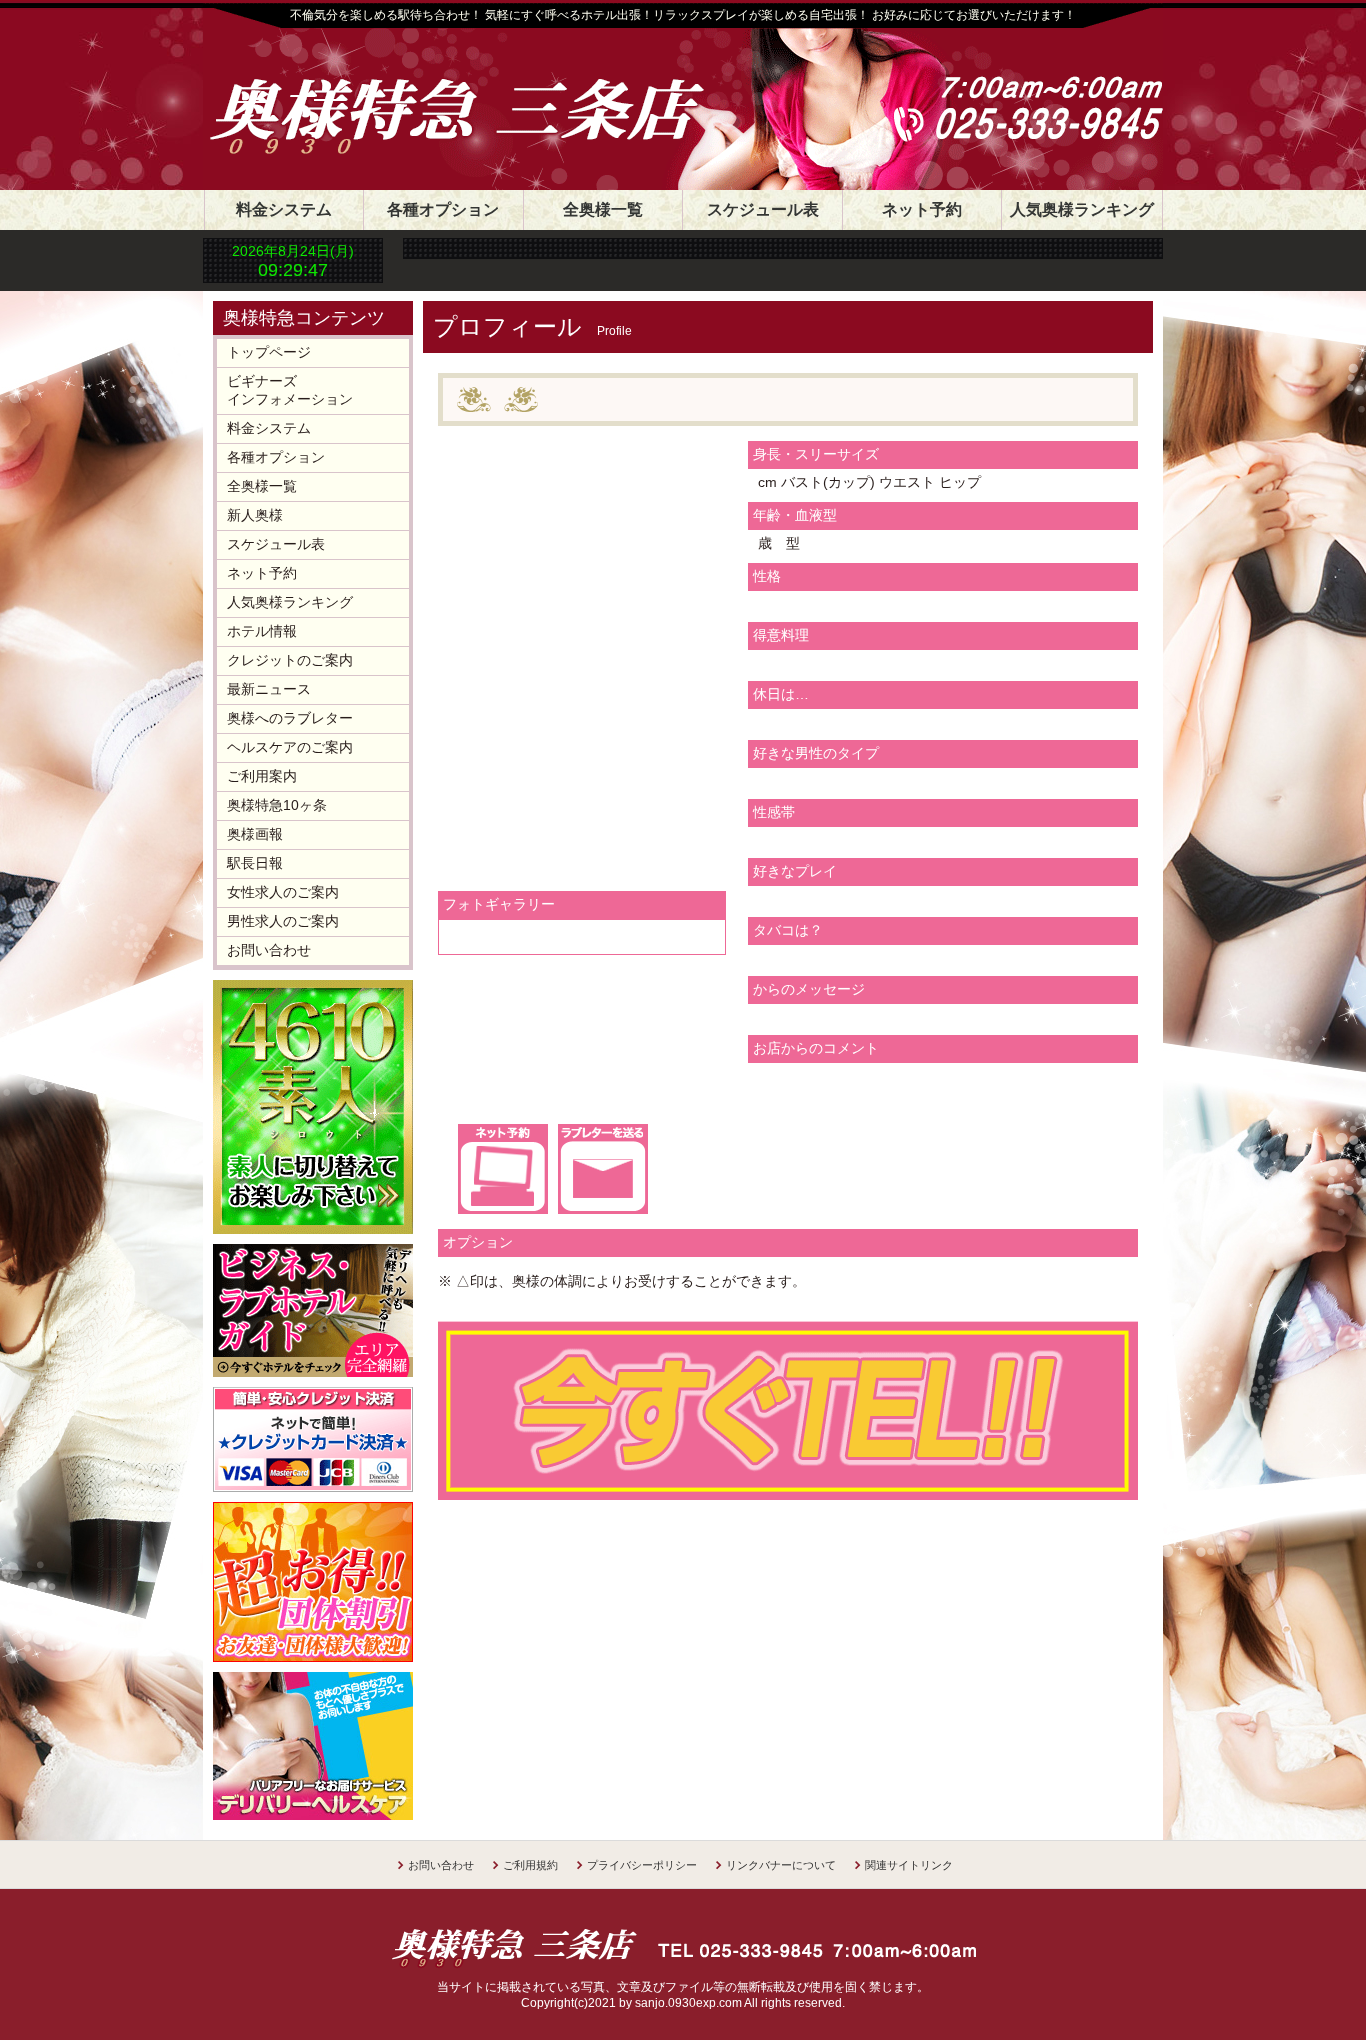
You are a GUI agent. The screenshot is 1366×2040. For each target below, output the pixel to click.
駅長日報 (255, 863)
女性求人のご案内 (283, 892)
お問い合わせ (269, 950)
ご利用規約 (530, 1865)
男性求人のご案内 (283, 921)
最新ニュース (269, 689)
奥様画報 (255, 834)
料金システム (284, 209)
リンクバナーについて (781, 1865)
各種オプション (443, 209)
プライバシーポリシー (642, 1865)
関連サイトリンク (909, 1865)
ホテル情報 (262, 631)
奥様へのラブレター (290, 718)
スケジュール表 (763, 209)
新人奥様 (255, 515)
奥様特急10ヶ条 (277, 805)
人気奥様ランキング (1082, 209)
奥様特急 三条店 (478, 92)
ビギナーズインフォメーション (290, 390)
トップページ (269, 352)
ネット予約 (922, 209)
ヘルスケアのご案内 (290, 747)
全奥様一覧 (603, 209)
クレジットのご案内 (290, 660)
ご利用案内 (262, 776)
